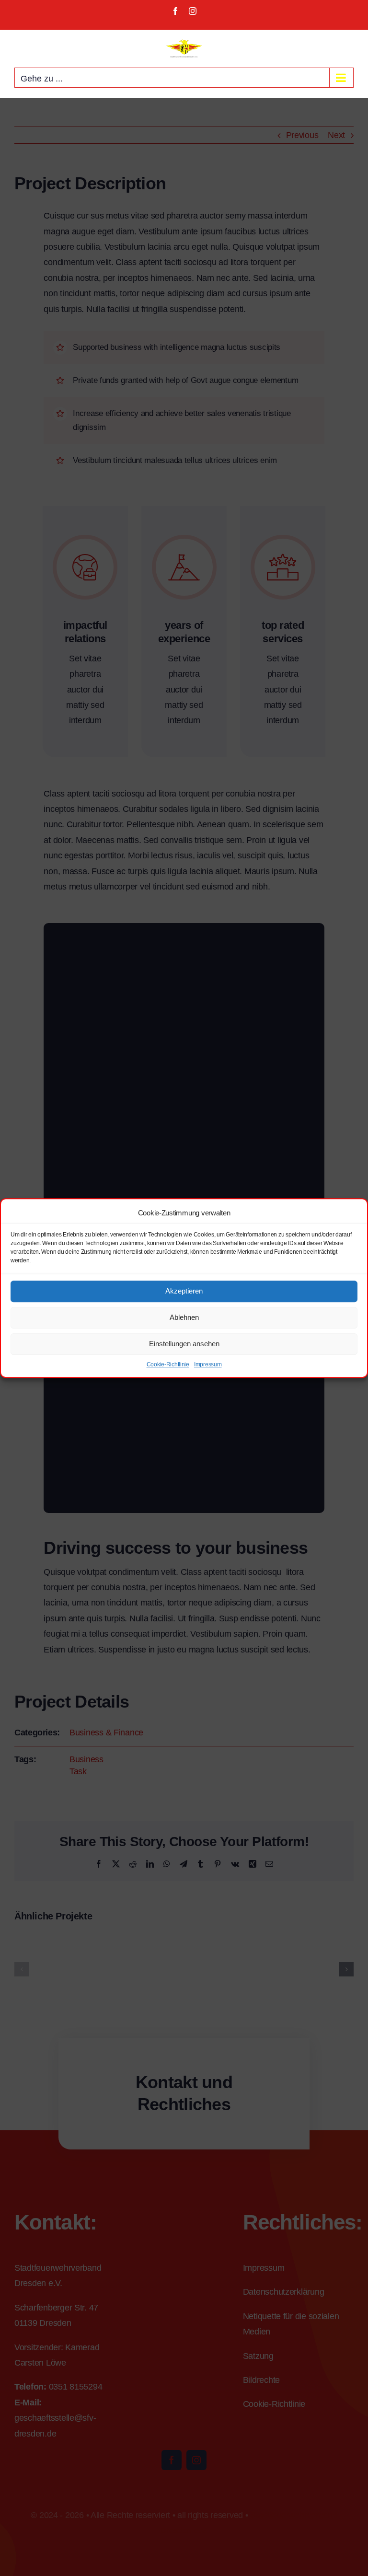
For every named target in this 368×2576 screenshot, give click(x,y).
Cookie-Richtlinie (168, 1364)
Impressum (208, 1364)
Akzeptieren (184, 1291)
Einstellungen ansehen (184, 1344)
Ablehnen (184, 1317)
